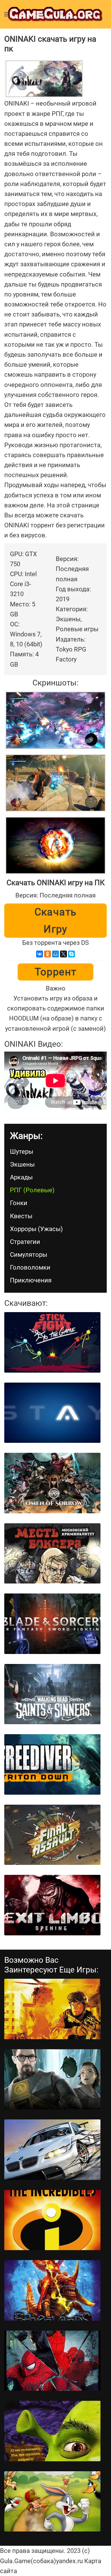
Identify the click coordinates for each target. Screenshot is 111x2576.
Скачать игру (56, 921)
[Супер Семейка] (52, 2220)
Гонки (19, 1203)
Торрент (56, 972)
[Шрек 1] (52, 2431)
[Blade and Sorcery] (52, 1624)
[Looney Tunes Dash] (52, 2502)
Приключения (31, 1280)
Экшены (22, 1164)
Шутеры (22, 1152)
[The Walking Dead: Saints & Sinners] (52, 1694)
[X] (63, 954)
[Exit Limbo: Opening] (52, 1905)
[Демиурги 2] (52, 2290)
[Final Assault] (52, 1835)
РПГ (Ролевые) (32, 1190)
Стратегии (25, 1242)
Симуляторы (29, 1255)
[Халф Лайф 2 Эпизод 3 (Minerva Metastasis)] (52, 2079)
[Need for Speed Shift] (52, 2150)
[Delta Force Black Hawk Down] (52, 2009)
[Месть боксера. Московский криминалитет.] (52, 1554)
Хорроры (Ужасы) (36, 1229)
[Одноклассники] (48, 954)
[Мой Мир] (55, 954)
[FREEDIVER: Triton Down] (52, 1764)
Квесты (21, 1216)
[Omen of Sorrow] (52, 1483)
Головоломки (30, 1267)
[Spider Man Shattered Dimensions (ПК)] (52, 2361)
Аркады (21, 1177)
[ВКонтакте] (40, 954)
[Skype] (71, 954)
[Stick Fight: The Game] (52, 1342)
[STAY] (52, 1413)
